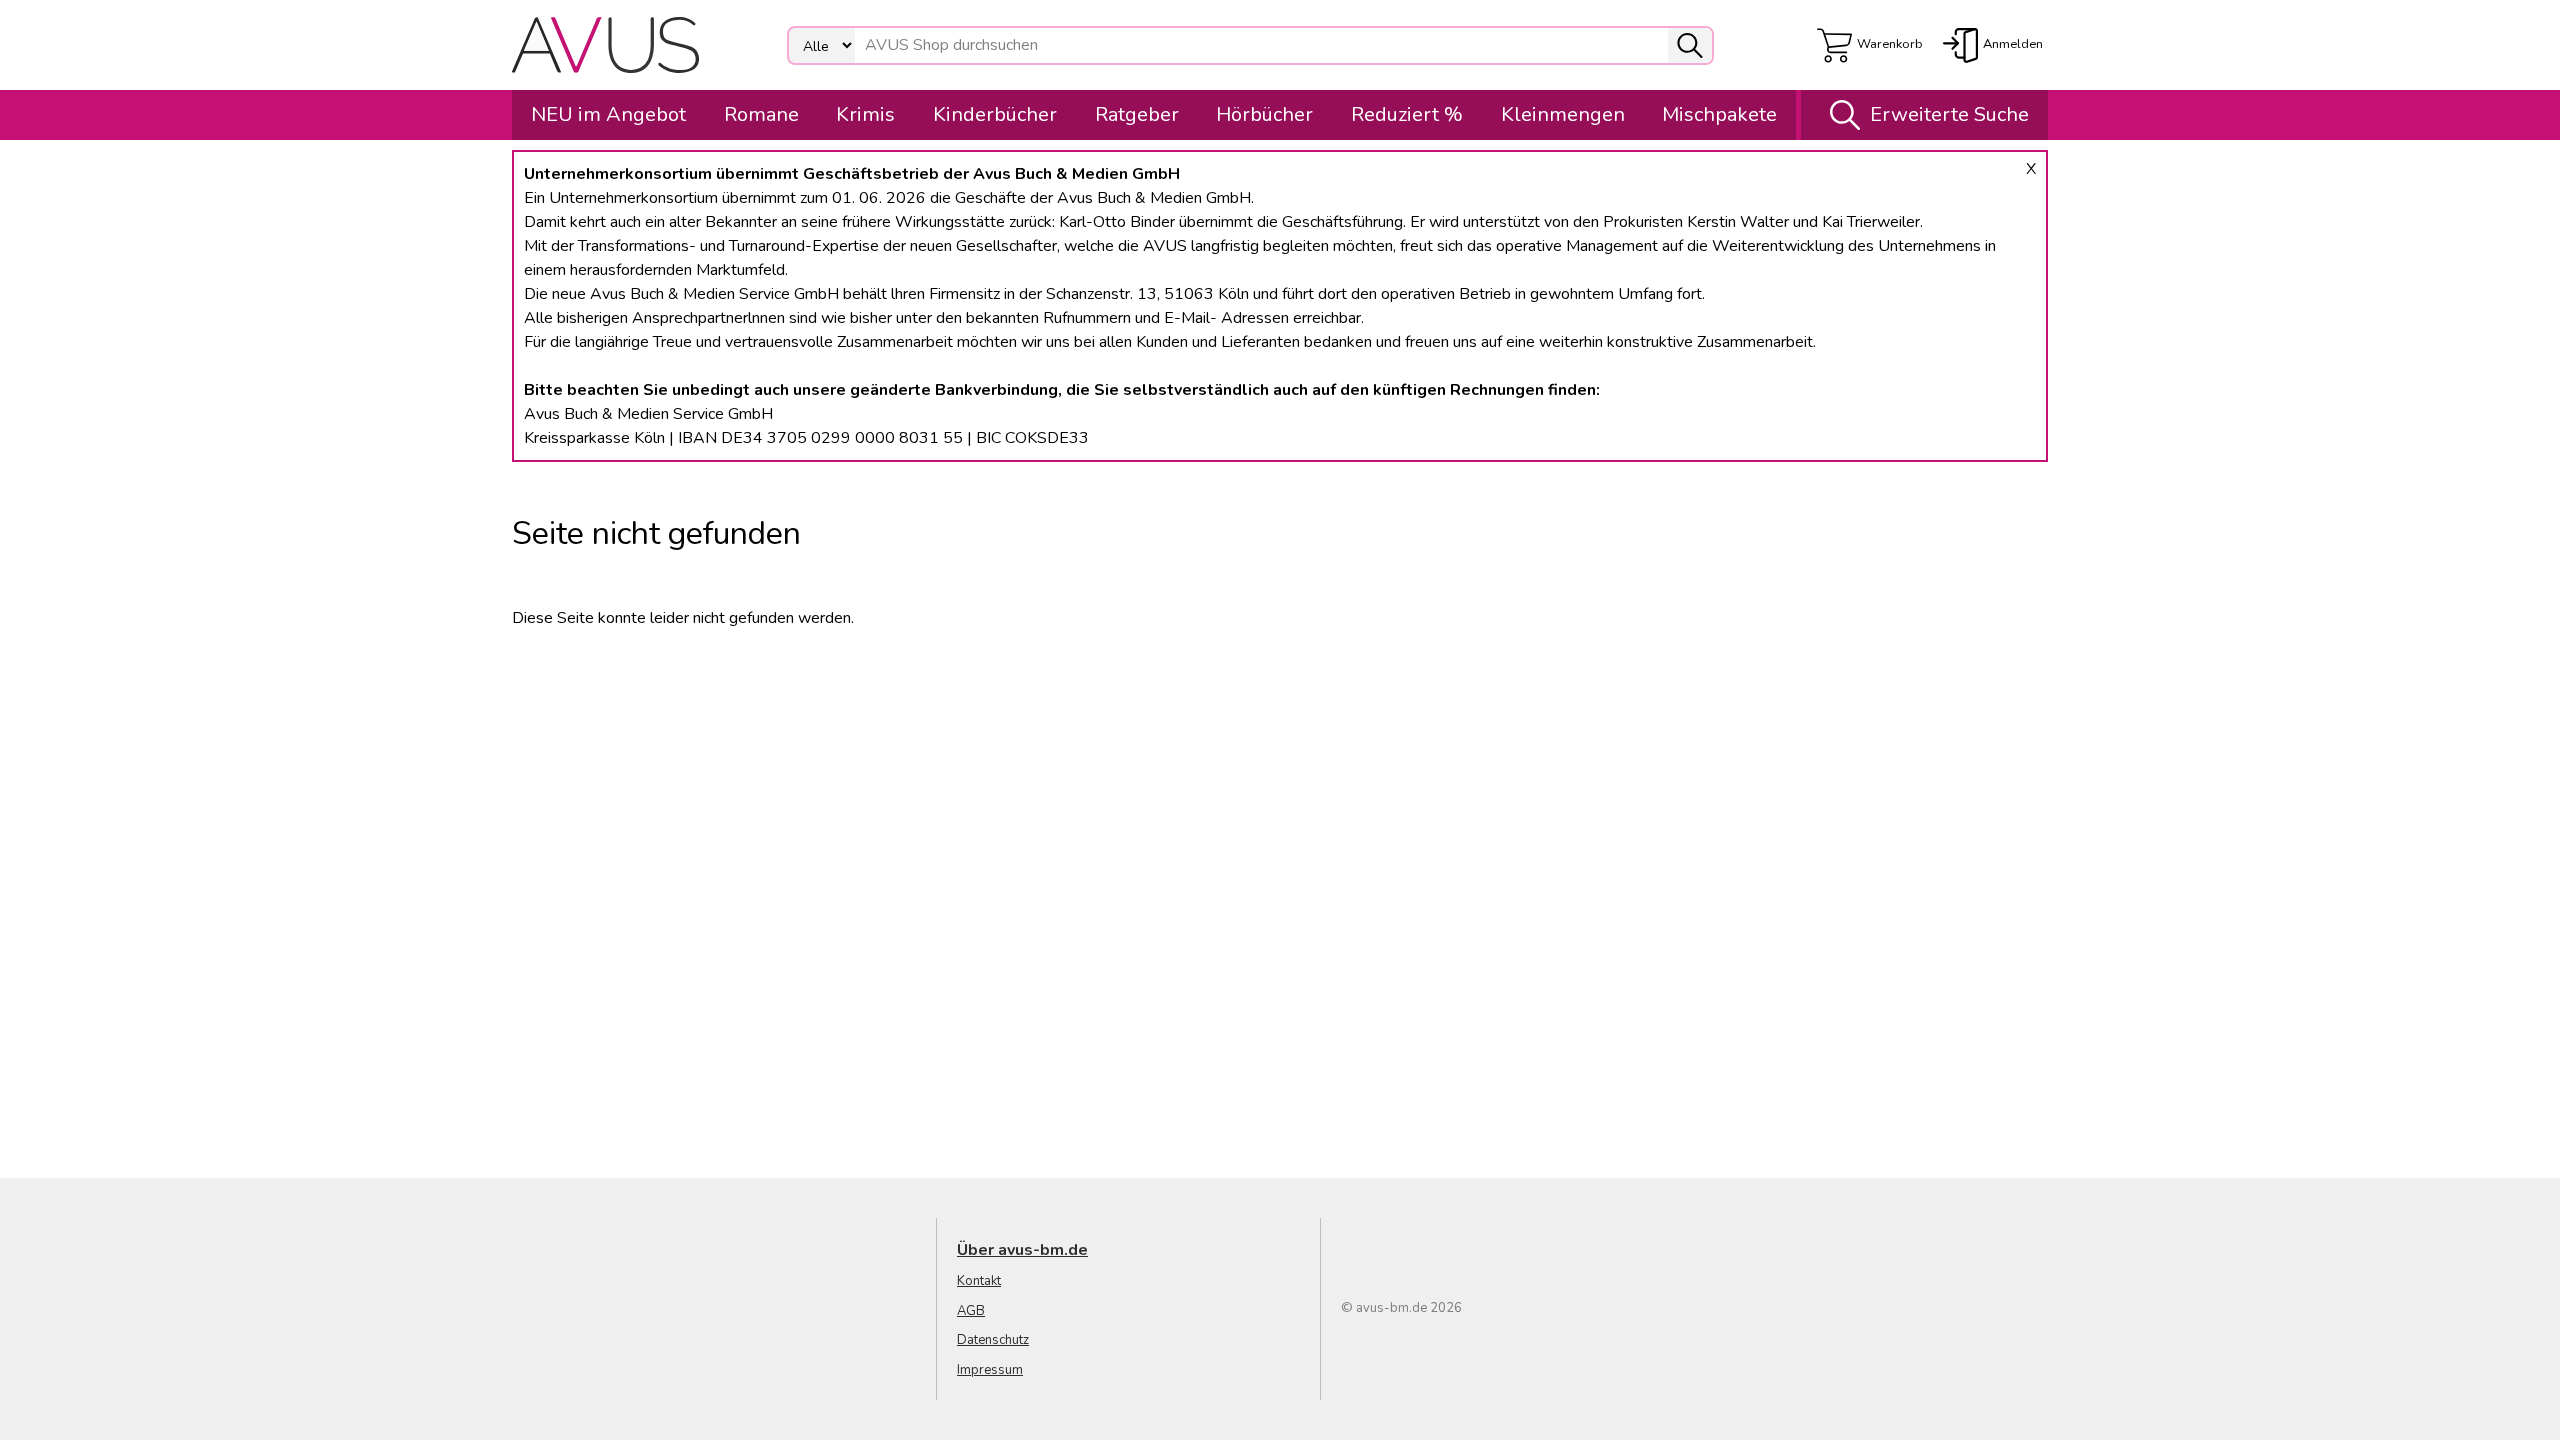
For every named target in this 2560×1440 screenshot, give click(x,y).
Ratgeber (1137, 114)
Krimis (865, 114)
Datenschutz (993, 1340)
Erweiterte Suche (1949, 114)
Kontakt (979, 1281)
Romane (761, 114)
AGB (971, 1311)
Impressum (990, 1370)
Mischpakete (1719, 114)
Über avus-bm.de (1022, 1250)
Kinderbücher (995, 114)
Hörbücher (1264, 114)
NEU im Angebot (608, 114)
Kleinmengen (1563, 114)
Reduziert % (1407, 114)
